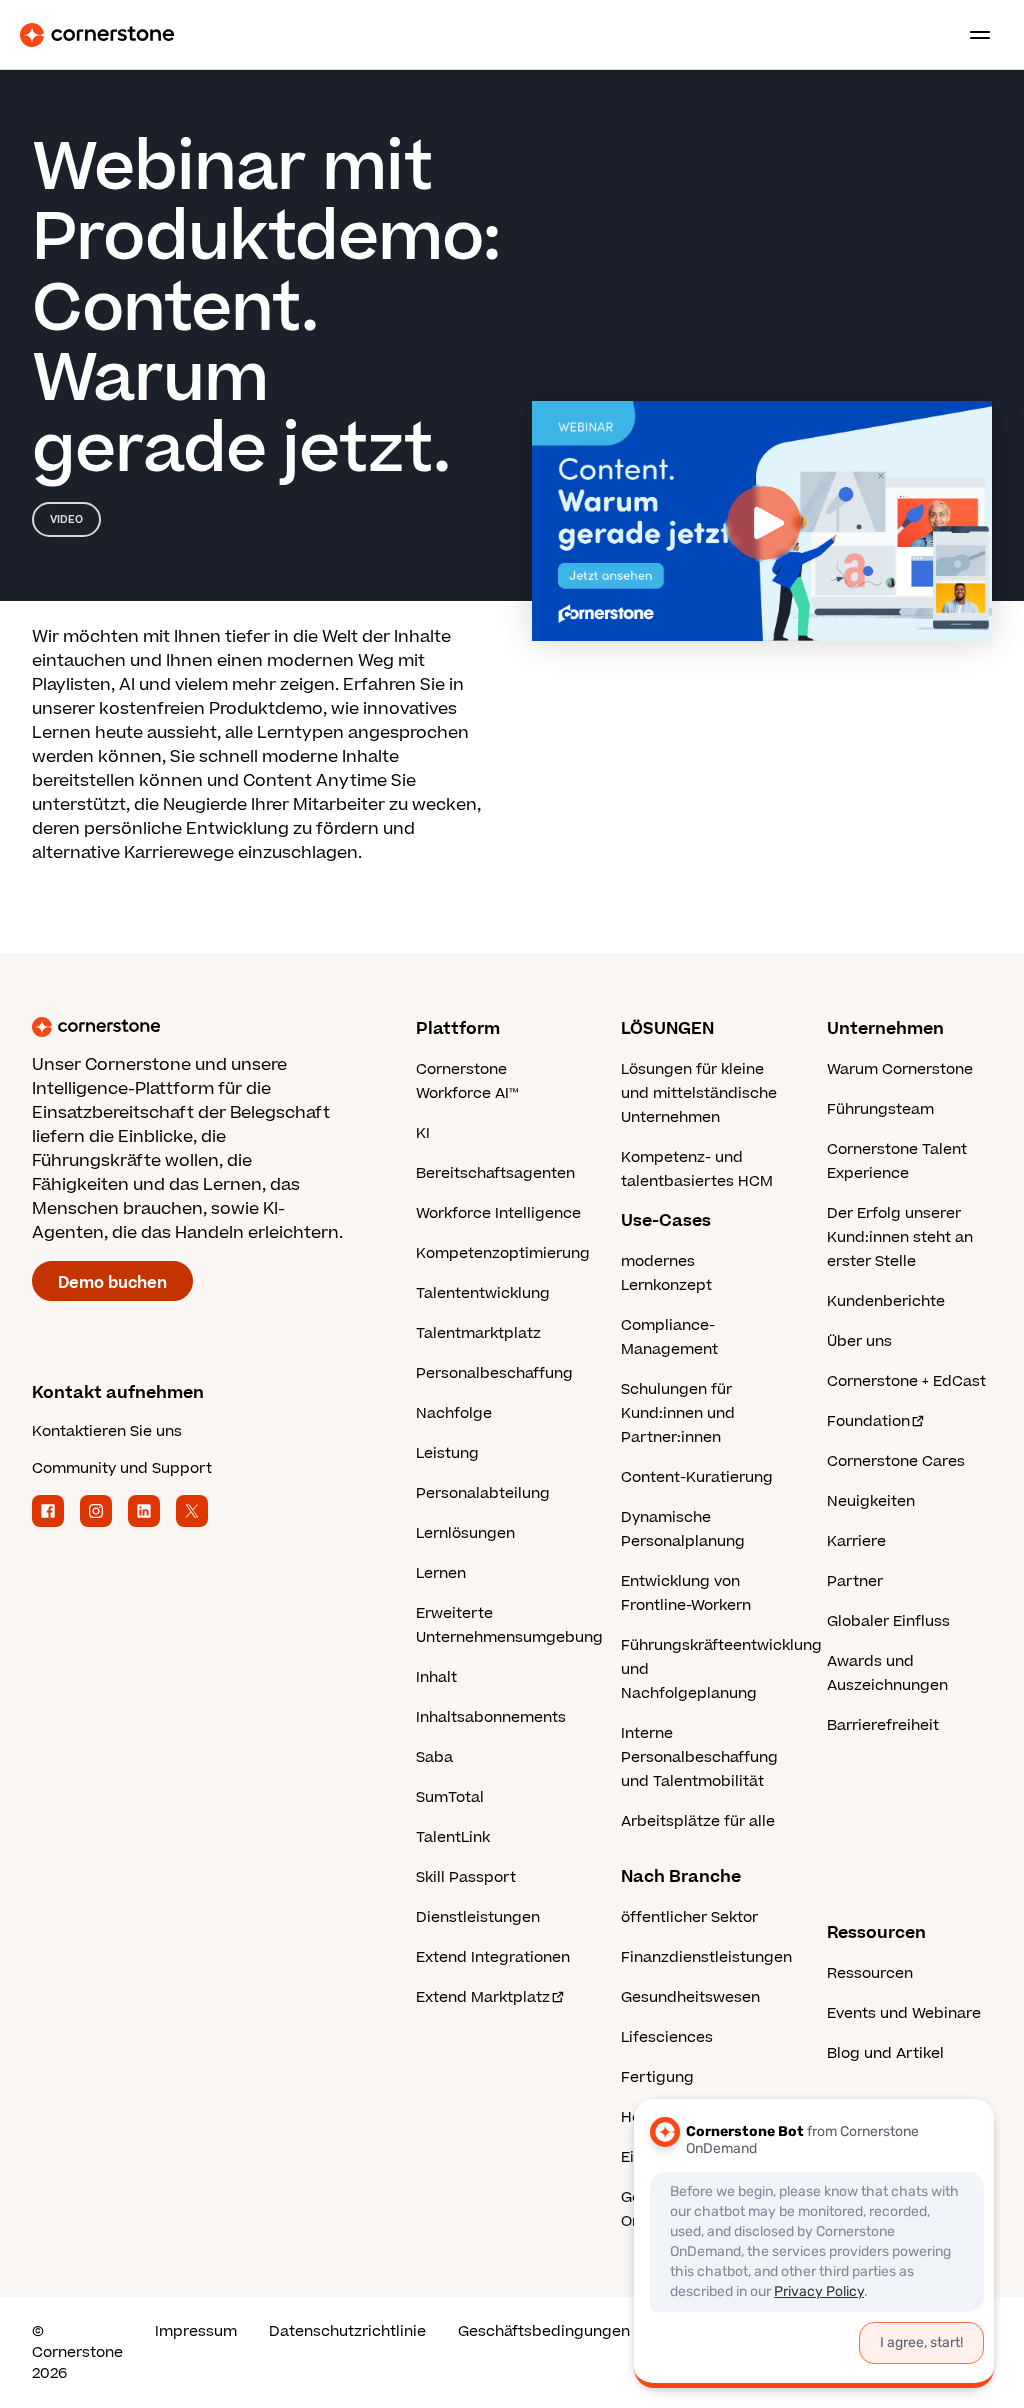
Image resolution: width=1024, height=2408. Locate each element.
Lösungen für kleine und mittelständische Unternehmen (699, 1093)
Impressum (196, 2331)
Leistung (447, 1453)
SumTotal (450, 1797)
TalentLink (453, 1837)
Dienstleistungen (478, 1917)
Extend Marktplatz (483, 1997)
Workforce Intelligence (498, 1213)
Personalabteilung (483, 1493)
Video (66, 519)
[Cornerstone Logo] (97, 35)
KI (423, 1133)
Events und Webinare (904, 2013)
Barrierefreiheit (883, 1725)
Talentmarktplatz (478, 1333)
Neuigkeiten (871, 1501)
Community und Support (122, 1468)
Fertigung (657, 2077)
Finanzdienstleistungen (706, 1957)
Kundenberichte (886, 1301)
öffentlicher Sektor (689, 1917)
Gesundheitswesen (690, 1997)
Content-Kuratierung (697, 1477)
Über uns (859, 1341)
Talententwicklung (483, 1293)
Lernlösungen (465, 1533)
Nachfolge (454, 1413)
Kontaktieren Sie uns (107, 1431)
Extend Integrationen (493, 1957)
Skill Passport (466, 1877)
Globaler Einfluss (888, 1621)
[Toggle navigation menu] (972, 35)
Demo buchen (112, 1283)
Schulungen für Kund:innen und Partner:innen (678, 1413)
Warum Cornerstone (900, 1069)
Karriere (856, 1541)
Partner (855, 1581)
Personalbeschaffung (494, 1373)
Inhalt (436, 1677)
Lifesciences (667, 2037)
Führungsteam (880, 1109)
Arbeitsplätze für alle (698, 1821)
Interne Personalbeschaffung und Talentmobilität (699, 1757)
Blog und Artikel (885, 2053)
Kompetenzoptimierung (503, 1253)
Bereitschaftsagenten (495, 1173)
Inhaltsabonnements (491, 1717)
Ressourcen (870, 1973)
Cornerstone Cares (896, 1461)
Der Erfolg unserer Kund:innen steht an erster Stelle (900, 1237)
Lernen (441, 1573)
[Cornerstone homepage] (224, 1027)
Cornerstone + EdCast (906, 1381)
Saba (434, 1757)
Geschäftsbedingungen (544, 2331)
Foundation (868, 1421)
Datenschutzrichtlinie (347, 2331)
